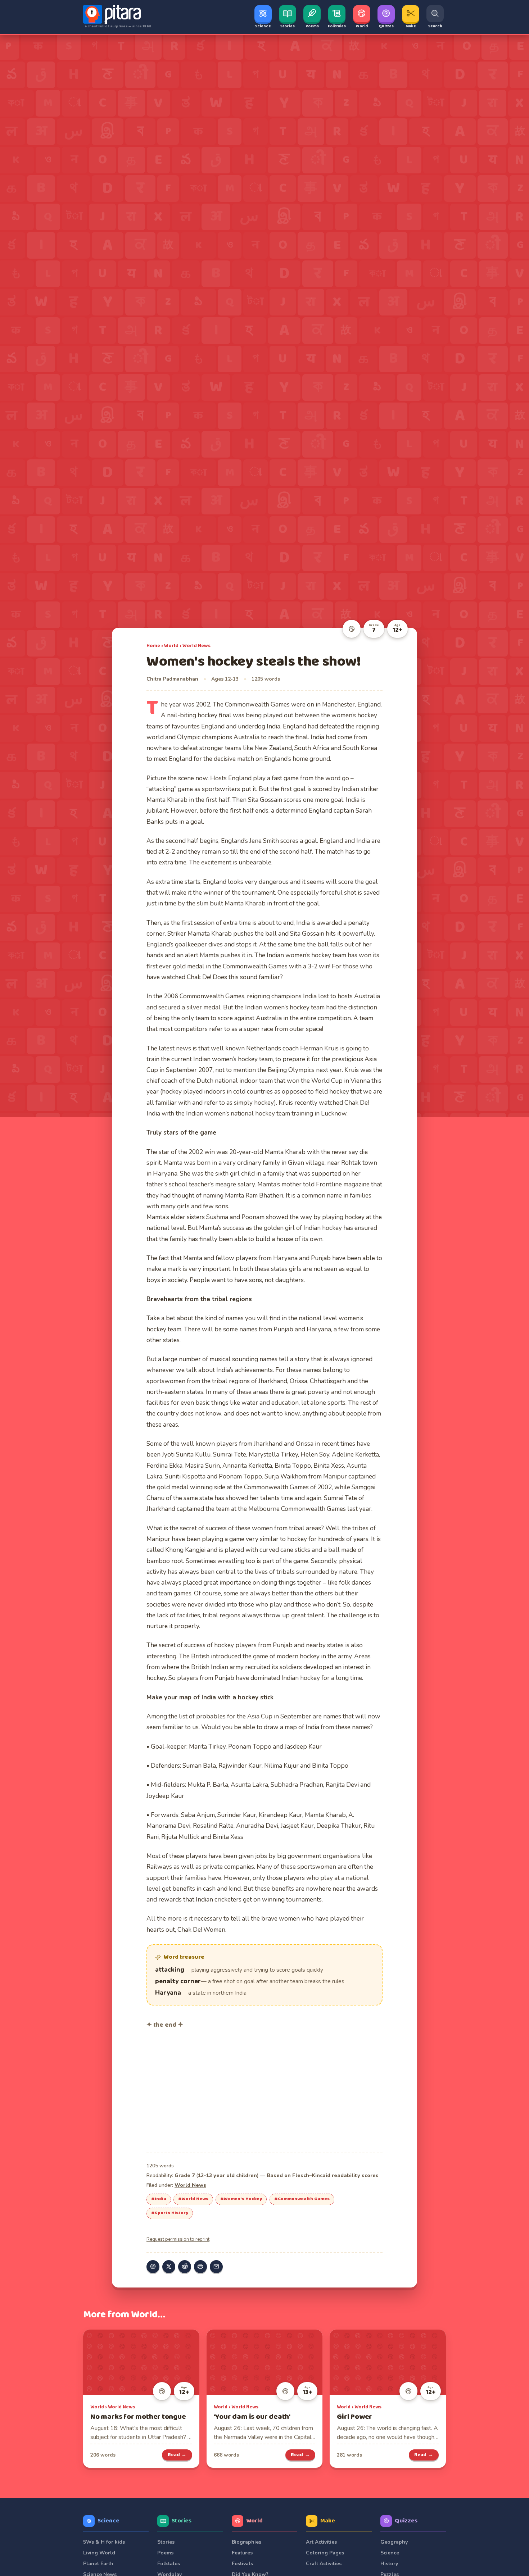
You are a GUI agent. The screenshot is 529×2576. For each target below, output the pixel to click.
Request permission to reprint (178, 2239)
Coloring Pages (325, 2553)
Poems (165, 2553)
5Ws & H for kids (104, 2542)
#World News (193, 2199)
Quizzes (406, 2521)
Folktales (169, 2564)
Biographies (247, 2542)
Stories (182, 2521)
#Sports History (170, 2213)
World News (196, 646)
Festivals (242, 2564)
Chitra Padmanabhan (172, 679)
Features (242, 2553)
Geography (394, 2542)
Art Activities (321, 2542)
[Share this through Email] (216, 2267)
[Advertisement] (264, 2090)
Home (153, 646)
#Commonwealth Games (302, 2199)
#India (159, 2199)
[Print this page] (200, 2267)
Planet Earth (98, 2564)
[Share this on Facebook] (153, 2267)
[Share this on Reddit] (185, 2267)
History (389, 2564)
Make (328, 2521)
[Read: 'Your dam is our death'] (265, 2362)
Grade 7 (185, 2175)
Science (108, 2521)
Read (177, 2455)
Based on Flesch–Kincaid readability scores (323, 2175)
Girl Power (354, 2417)
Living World (99, 2553)
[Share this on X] (169, 2267)
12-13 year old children (227, 2175)
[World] (352, 629)
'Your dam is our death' (252, 2417)
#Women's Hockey (241, 2199)
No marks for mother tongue (138, 2417)
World (171, 646)
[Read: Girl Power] (388, 2362)
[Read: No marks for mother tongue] (141, 2362)
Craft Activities (324, 2564)
